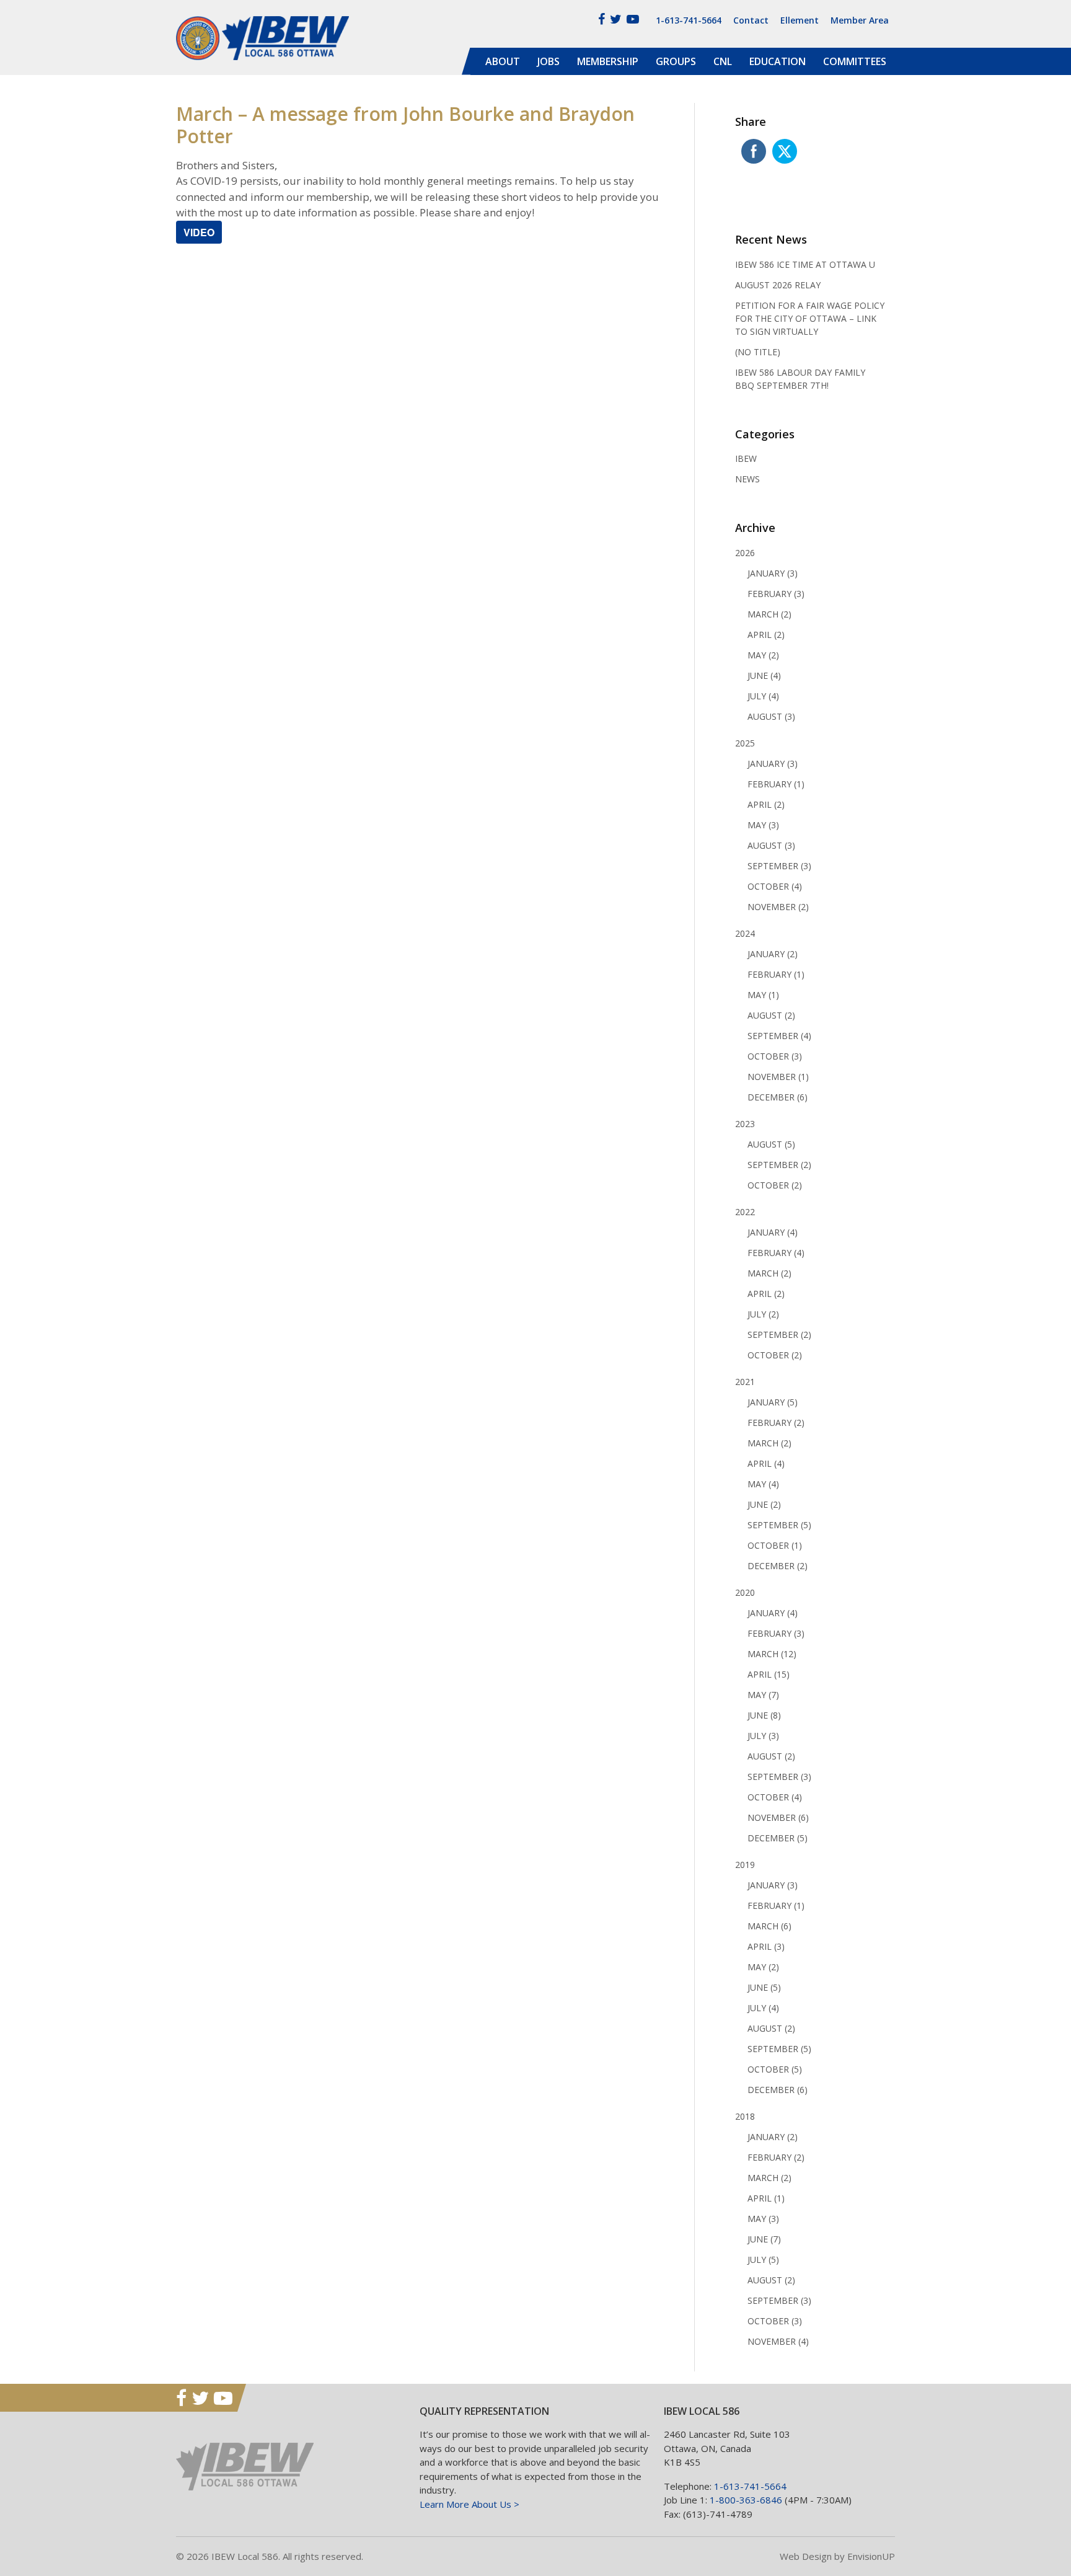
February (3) (776, 594)
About (503, 61)
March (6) (769, 1926)
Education (778, 61)
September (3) (779, 866)
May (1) (763, 995)
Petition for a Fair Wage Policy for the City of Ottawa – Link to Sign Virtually (810, 318)
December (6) (778, 1097)
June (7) (764, 2239)
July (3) (763, 1736)
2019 (745, 1865)
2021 (745, 1382)
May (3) (763, 825)
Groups (676, 61)
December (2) (778, 1566)
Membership (608, 61)
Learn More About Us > (469, 2504)
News (747, 479)
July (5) (763, 2260)
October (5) (775, 2069)
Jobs (549, 61)
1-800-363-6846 (746, 2500)
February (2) (776, 1423)
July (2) (763, 1314)
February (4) (776, 1253)
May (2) (763, 655)
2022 (745, 1212)
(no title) (758, 352)
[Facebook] (602, 19)
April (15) (769, 1674)
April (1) (766, 2198)
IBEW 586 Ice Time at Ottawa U (805, 264)
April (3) (766, 1946)
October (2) (775, 1185)
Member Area (860, 20)
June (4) (764, 675)
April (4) (766, 1463)
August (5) (771, 1144)
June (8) (764, 1715)
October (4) (775, 886)
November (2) (778, 907)
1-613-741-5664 (689, 20)
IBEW (746, 458)
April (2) (766, 635)
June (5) (764, 1987)
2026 (745, 553)
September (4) (779, 1036)
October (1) (775, 1545)
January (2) (773, 954)
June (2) (764, 1504)
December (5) (778, 1838)
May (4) (763, 1484)
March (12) (772, 1654)
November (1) (778, 1077)
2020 (745, 1592)
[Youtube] (633, 19)
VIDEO (199, 232)
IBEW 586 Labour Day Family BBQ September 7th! (800, 379)
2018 (745, 2116)
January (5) (773, 1402)
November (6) (778, 1817)
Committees (855, 61)
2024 (745, 933)
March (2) (769, 614)
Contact (751, 20)
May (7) (763, 1695)
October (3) (775, 1056)
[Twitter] (616, 19)
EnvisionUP (871, 2556)
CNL (723, 61)
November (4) (778, 2341)
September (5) (779, 1525)
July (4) (763, 696)
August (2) (771, 1015)
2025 (745, 743)
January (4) (773, 1232)
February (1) (776, 784)
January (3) (773, 573)
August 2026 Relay (778, 285)
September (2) (779, 1165)
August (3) (771, 716)
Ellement (800, 20)
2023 (745, 1124)
